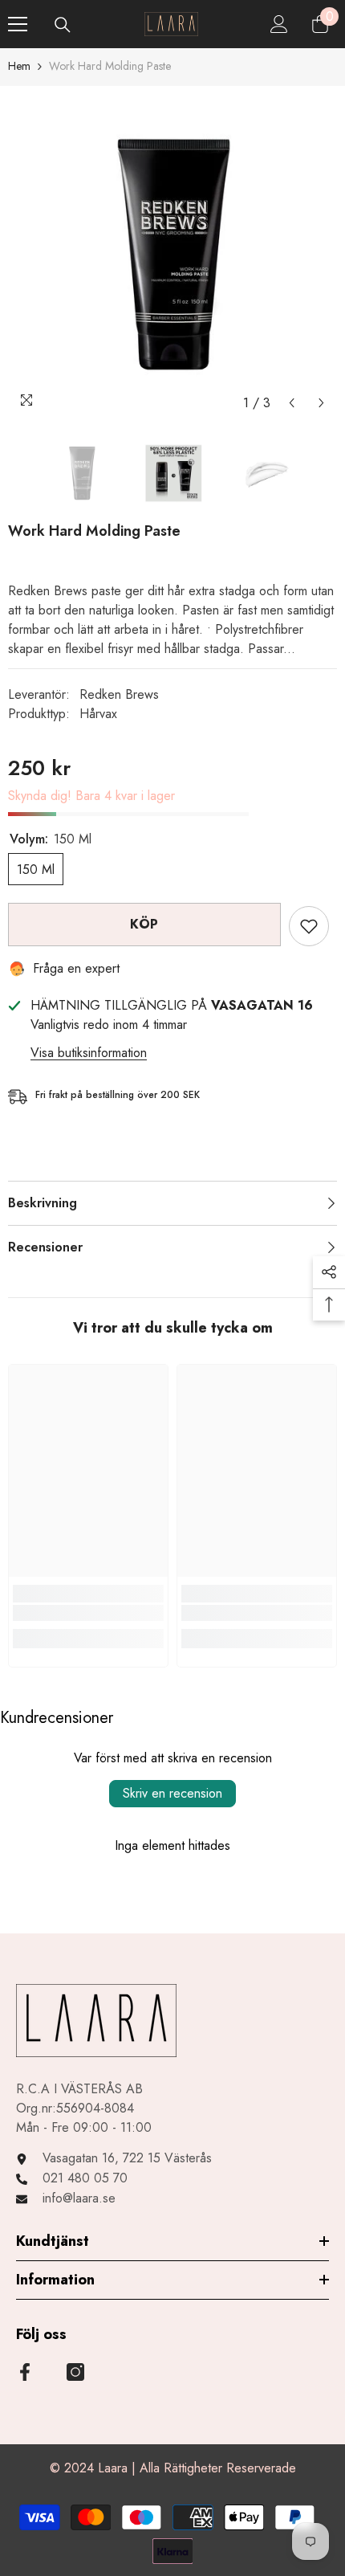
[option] (172, 252)
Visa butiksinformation (89, 1053)
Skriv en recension (172, 1793)
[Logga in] (279, 24)
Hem (19, 66)
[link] (88, 1613)
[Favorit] (309, 926)
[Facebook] (25, 2372)
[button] (292, 403)
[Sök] (63, 25)
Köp (144, 924)
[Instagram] (75, 2372)
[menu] (18, 24)
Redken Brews (119, 694)
